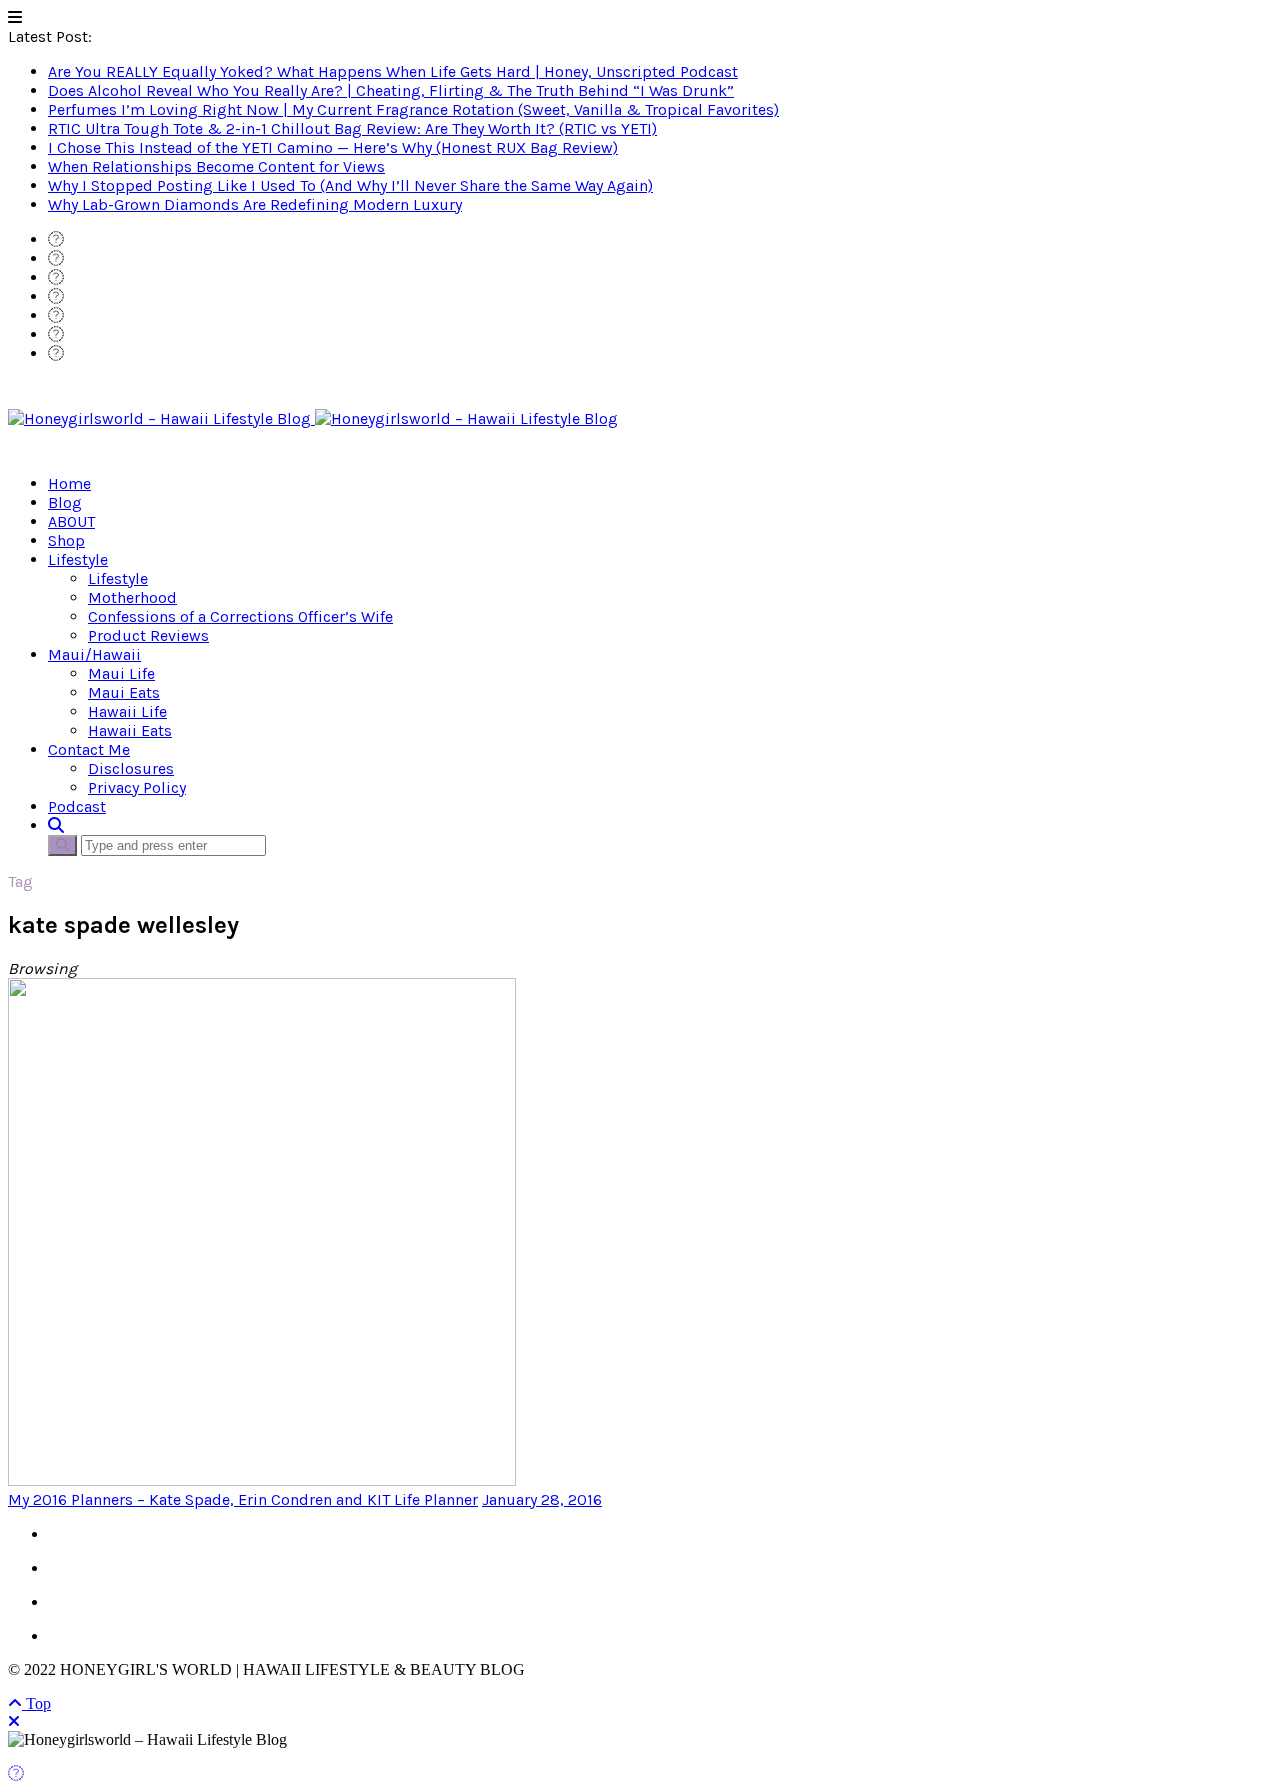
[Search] (56, 825)
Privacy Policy (137, 787)
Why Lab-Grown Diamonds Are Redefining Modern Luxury (255, 204)
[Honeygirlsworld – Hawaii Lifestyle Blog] (313, 418)
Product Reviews (148, 635)
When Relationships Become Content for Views (216, 166)
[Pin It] (16, 1773)
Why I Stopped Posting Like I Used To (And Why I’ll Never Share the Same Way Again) (350, 185)
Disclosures (131, 768)
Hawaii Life (127, 711)
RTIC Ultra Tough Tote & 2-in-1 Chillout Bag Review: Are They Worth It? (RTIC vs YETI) (352, 128)
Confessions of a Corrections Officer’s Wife (240, 616)
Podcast (77, 806)
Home (69, 483)
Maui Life (121, 673)
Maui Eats (124, 692)
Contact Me (89, 749)
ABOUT (71, 521)
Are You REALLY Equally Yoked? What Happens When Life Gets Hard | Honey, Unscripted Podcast (393, 71)
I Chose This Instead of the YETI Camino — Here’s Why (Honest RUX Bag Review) (333, 147)
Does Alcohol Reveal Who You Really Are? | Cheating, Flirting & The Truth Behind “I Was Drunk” (391, 90)
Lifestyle (78, 559)
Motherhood (132, 597)
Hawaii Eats (130, 730)
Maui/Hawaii (94, 654)
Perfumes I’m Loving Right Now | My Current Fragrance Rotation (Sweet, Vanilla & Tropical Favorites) (413, 109)
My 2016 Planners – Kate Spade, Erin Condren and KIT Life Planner (243, 1499)
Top (36, 1703)
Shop (66, 540)
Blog (65, 502)
